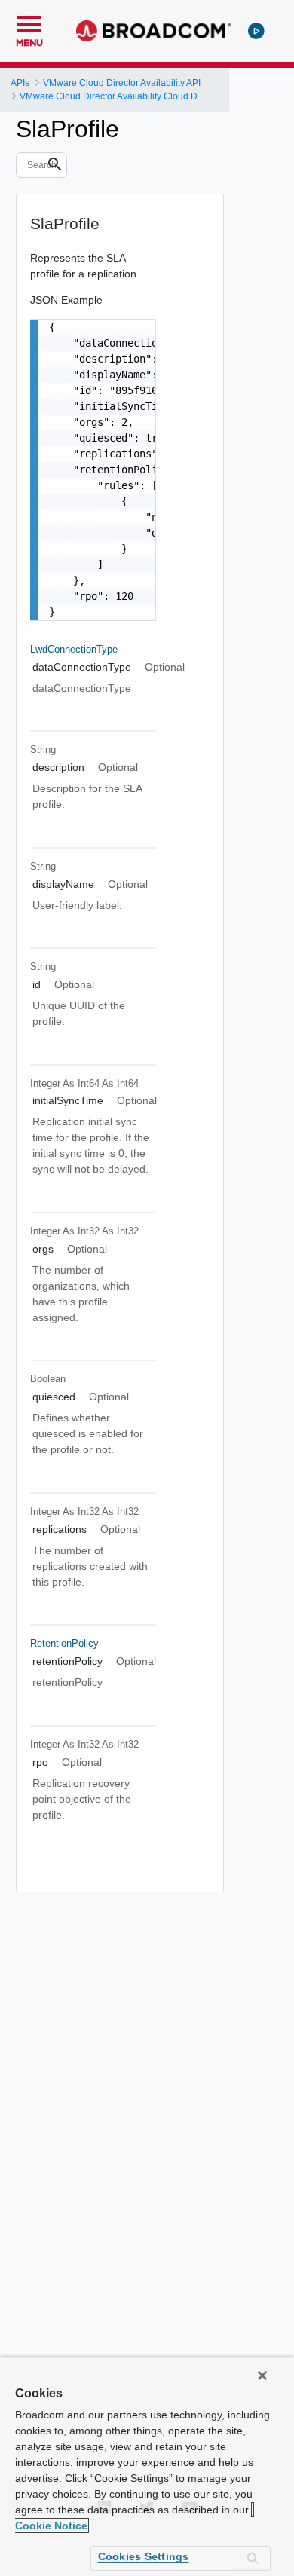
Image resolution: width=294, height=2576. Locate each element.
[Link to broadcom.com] (153, 31)
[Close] (262, 2376)
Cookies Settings (144, 2556)
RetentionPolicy (64, 1643)
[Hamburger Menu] (29, 22)
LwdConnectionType (74, 649)
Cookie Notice (51, 2526)
